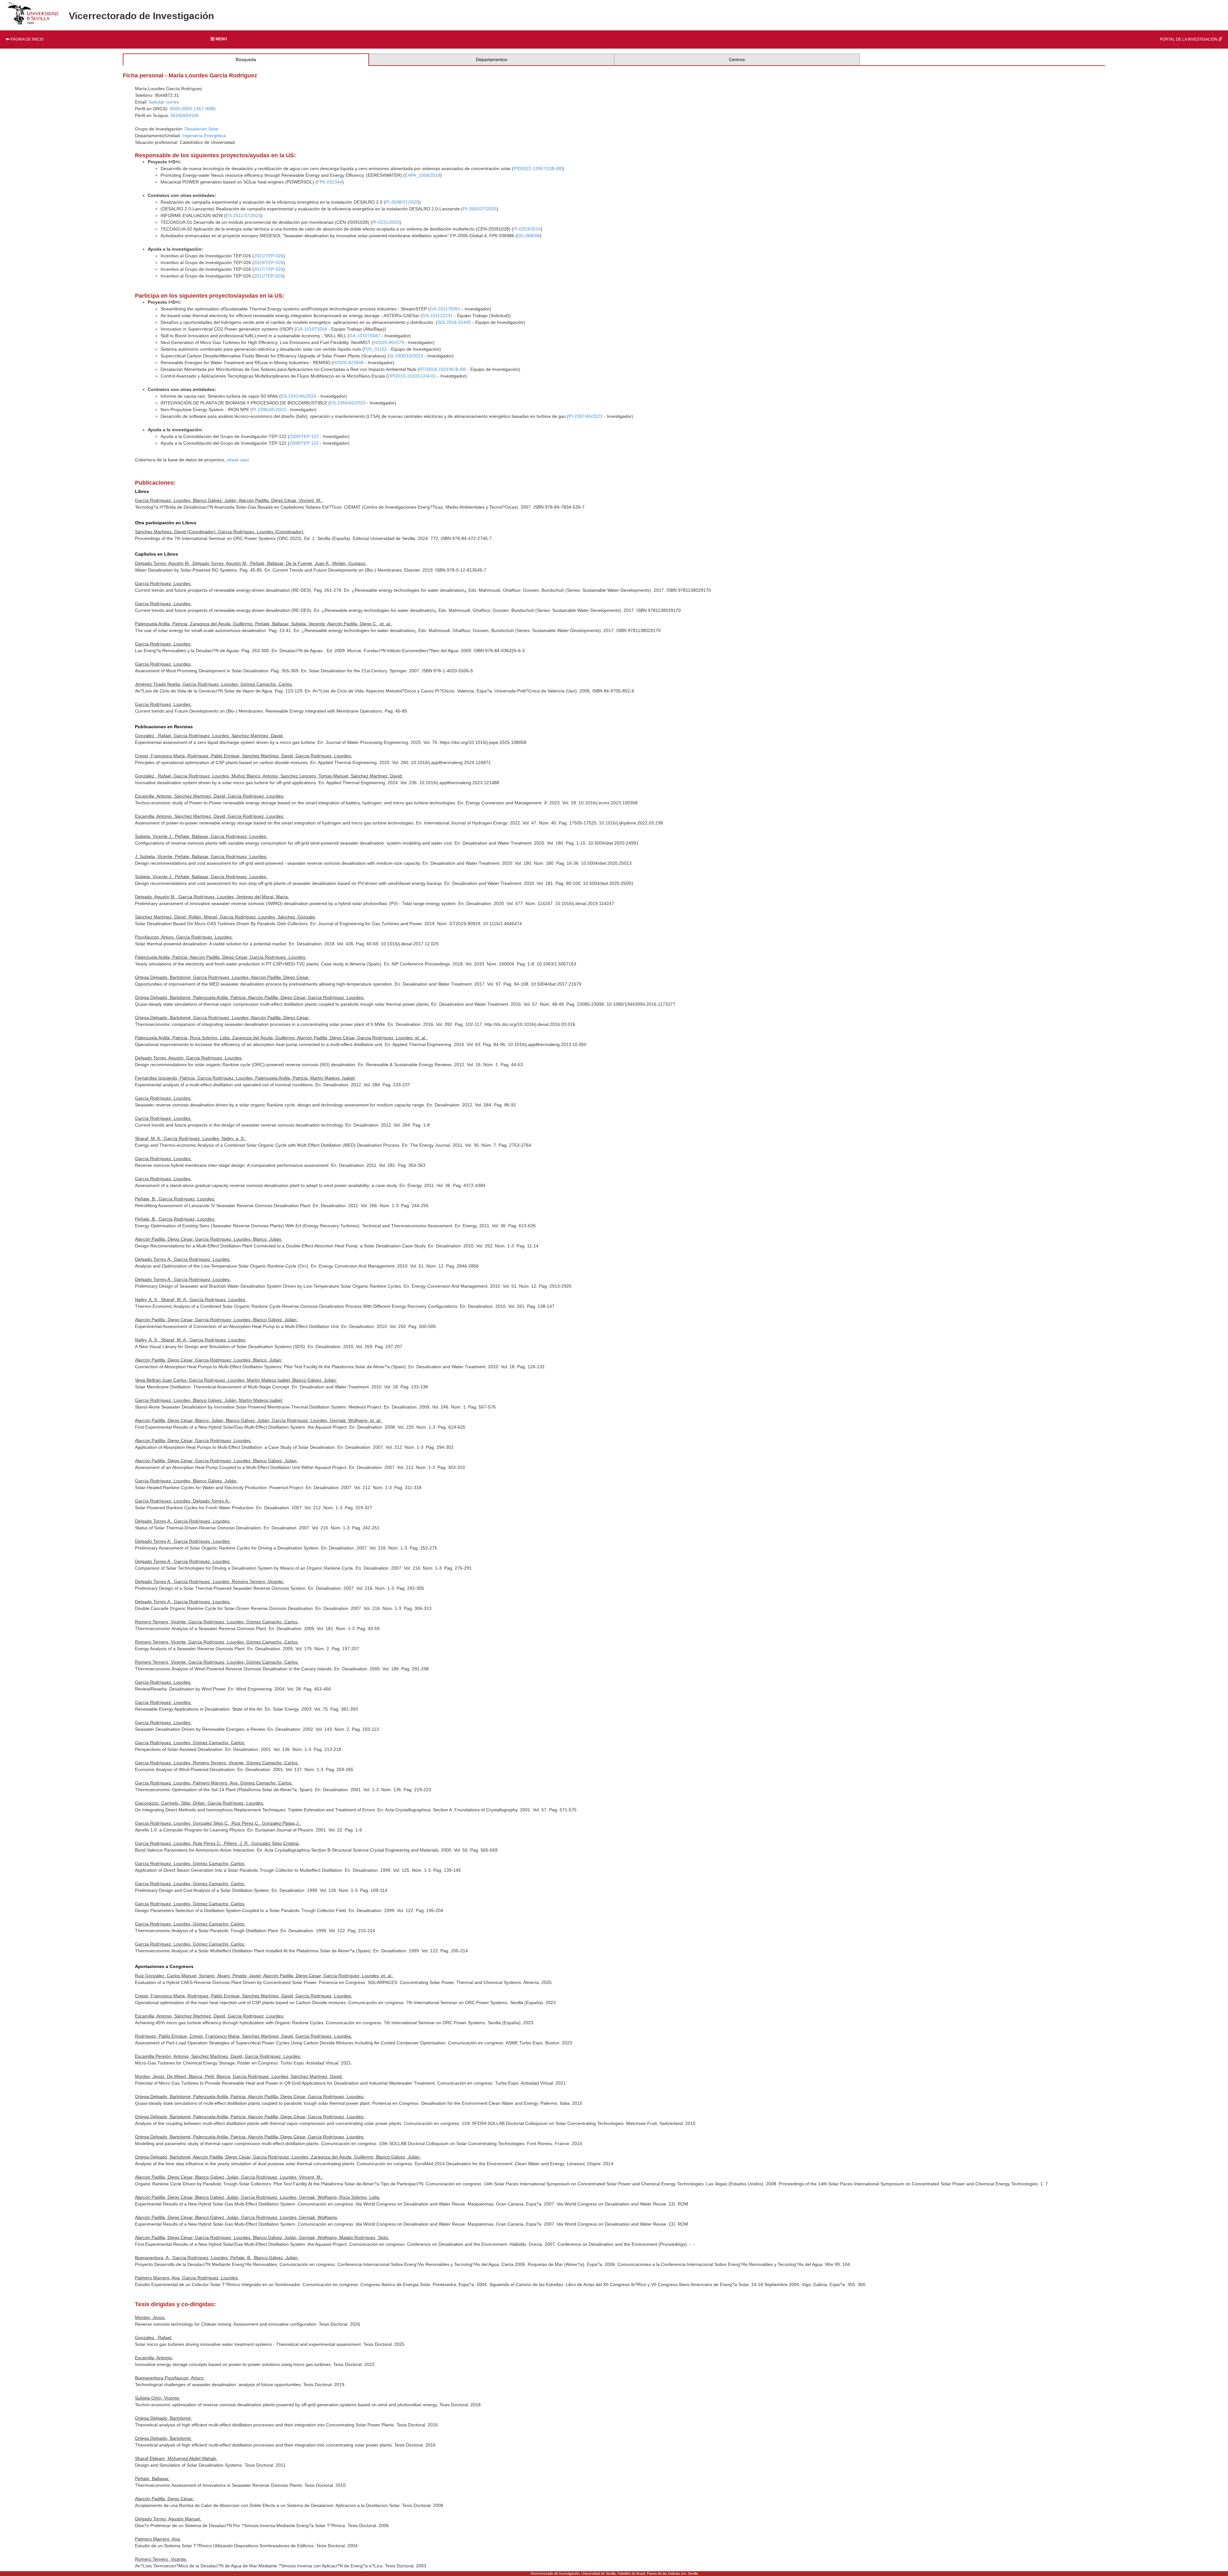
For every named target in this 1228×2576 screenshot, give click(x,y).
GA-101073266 (312, 329)
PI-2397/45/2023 (586, 416)
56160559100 (185, 115)
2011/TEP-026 (268, 276)
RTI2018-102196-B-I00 (443, 369)
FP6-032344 (330, 182)
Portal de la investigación (1189, 39)
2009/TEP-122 (304, 436)
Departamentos (492, 59)
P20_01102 (375, 349)
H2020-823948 (348, 363)
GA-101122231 (437, 316)
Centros (737, 59)
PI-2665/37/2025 (480, 209)
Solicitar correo (164, 102)
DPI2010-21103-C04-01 (412, 376)
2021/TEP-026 (269, 256)
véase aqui (238, 460)
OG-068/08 (528, 236)
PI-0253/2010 (527, 229)
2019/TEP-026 (269, 262)
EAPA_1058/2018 (423, 175)
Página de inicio (27, 39)
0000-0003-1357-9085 (193, 109)
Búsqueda (246, 59)
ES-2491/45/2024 (299, 396)
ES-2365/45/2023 (348, 403)
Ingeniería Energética (204, 136)
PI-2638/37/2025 (402, 202)
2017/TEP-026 (269, 269)
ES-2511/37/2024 (243, 215)
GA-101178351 (445, 309)
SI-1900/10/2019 (406, 356)
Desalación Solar (202, 129)
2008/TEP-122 (304, 443)
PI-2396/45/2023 (269, 410)
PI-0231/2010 (386, 222)
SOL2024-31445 (454, 322)
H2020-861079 (389, 342)
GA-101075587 (365, 336)
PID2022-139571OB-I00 (538, 168)
